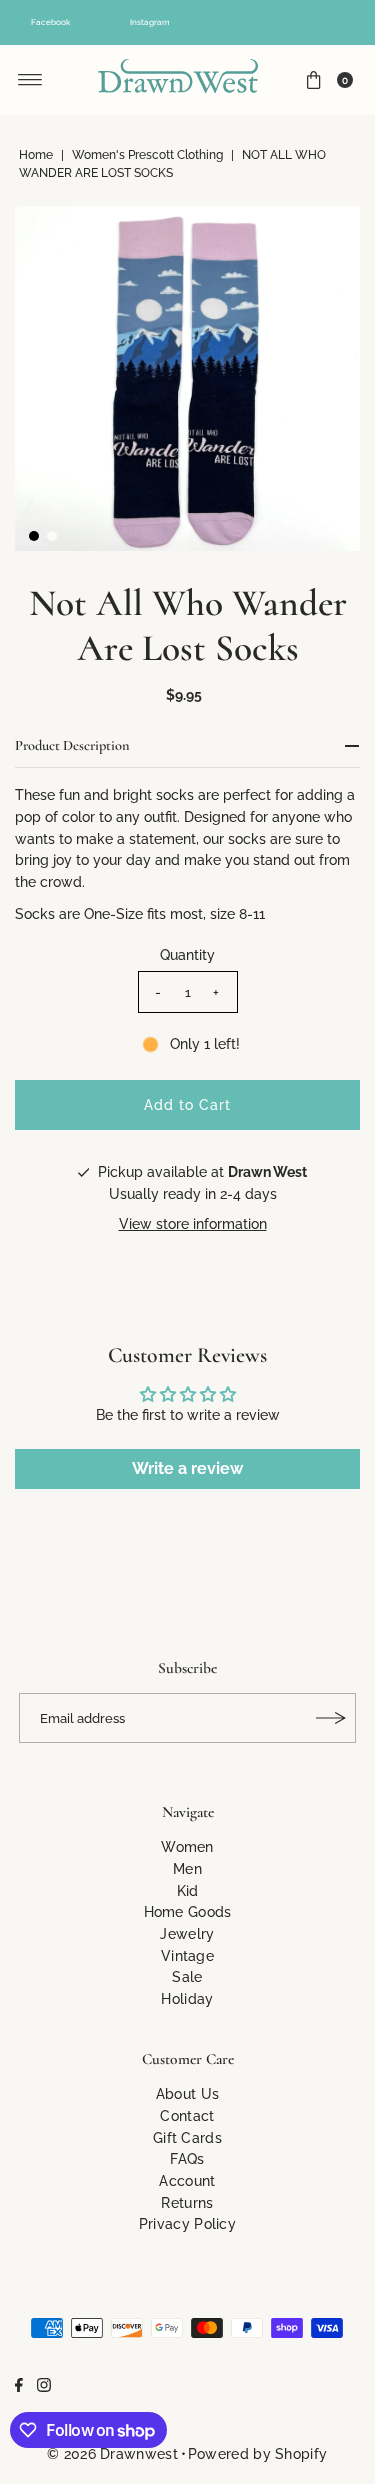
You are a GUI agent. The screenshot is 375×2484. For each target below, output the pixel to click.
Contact (187, 2115)
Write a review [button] (187, 1468)
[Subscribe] (331, 1718)
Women (187, 1846)
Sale (187, 1976)
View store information (193, 1223)
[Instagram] (44, 2387)
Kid (188, 1890)
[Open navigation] (30, 80)
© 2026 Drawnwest (112, 2453)
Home (36, 155)
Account (187, 2180)
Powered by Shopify (257, 2453)
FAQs (187, 2158)
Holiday (187, 1998)
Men (187, 1868)
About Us (187, 2093)
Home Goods (188, 1911)
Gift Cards (187, 2137)
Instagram (150, 22)
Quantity (187, 954)
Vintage (187, 1955)
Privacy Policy (187, 2223)
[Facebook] (19, 2387)
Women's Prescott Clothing (147, 155)
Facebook (50, 22)
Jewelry (187, 1933)
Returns (187, 2202)
